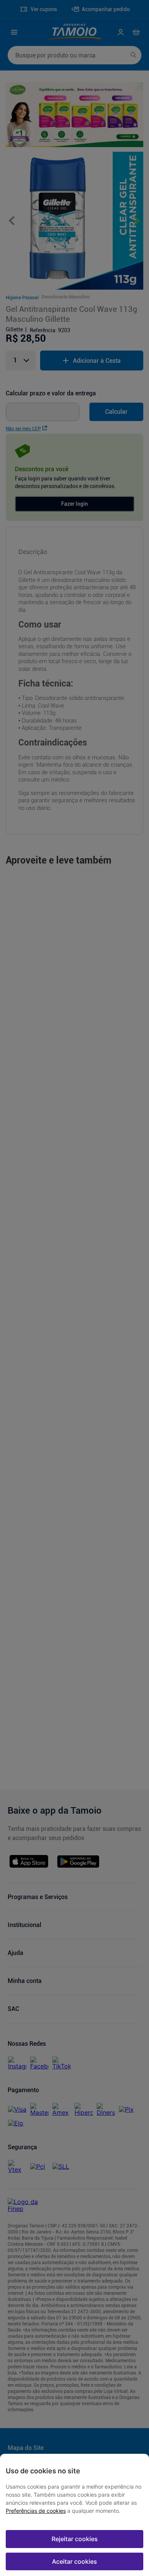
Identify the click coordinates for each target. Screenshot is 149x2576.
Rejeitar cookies (75, 2539)
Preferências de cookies (36, 2511)
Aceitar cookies (74, 2561)
